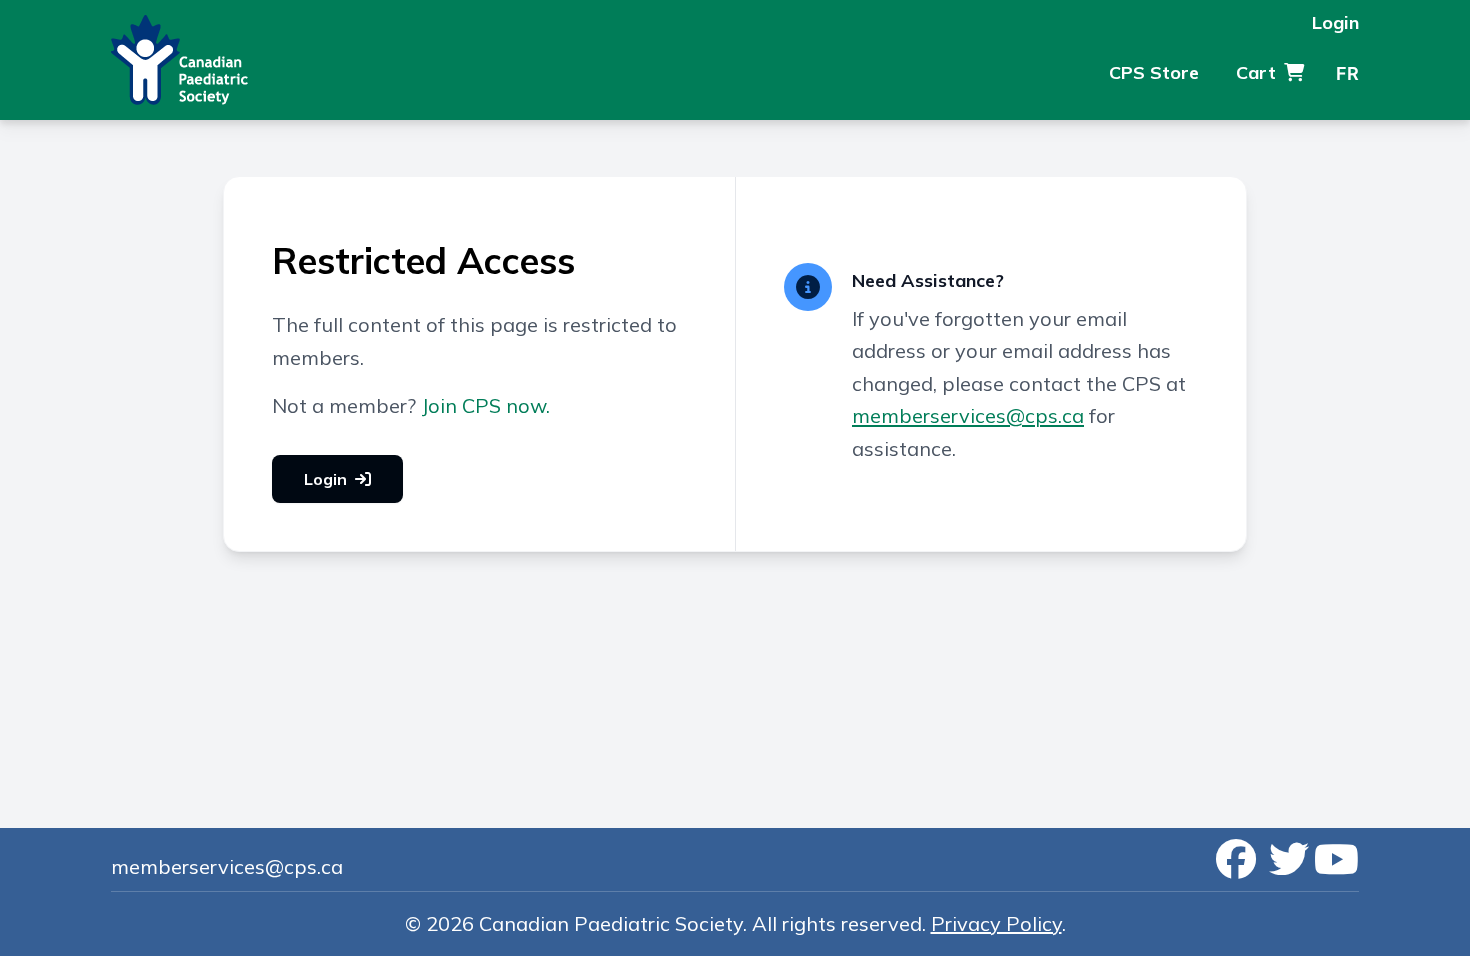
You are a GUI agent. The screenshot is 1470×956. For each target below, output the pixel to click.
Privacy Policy (996, 923)
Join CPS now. (485, 405)
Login (1335, 22)
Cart (1256, 72)
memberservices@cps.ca (968, 415)
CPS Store (1154, 72)
